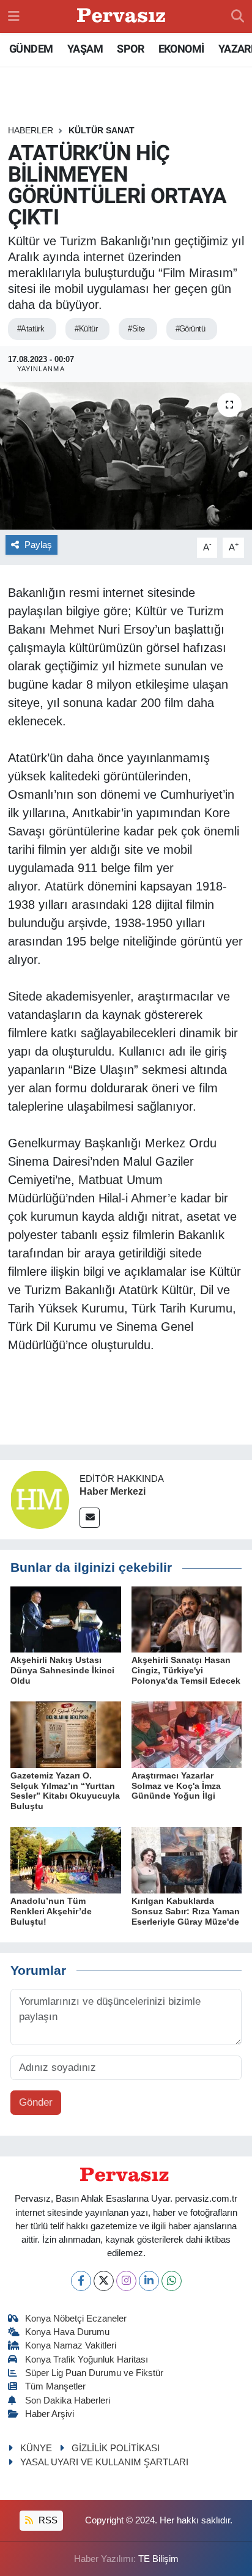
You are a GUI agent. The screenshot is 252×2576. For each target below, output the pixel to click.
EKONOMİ (181, 49)
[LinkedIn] (149, 2281)
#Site (136, 329)
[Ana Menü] (14, 16)
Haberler (31, 130)
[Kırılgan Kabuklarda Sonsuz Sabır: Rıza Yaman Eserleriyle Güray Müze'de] (187, 1860)
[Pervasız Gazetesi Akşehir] (123, 17)
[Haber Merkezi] (40, 1499)
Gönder (36, 2102)
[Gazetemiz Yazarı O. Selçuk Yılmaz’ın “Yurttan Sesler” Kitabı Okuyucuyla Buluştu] (66, 1734)
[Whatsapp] (172, 2281)
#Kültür (86, 329)
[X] (104, 2281)
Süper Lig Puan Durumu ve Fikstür (94, 2373)
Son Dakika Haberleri (68, 2400)
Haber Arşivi (50, 2414)
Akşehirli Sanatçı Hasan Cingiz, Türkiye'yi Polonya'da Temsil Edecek (186, 1670)
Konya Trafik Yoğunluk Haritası (87, 2359)
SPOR (130, 49)
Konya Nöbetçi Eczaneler (76, 2319)
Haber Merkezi (113, 1491)
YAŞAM (85, 49)
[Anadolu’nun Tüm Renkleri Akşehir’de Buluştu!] (66, 1860)
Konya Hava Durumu (67, 2332)
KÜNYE (36, 2448)
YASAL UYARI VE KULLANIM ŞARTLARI (104, 2462)
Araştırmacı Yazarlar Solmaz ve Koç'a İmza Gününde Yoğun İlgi (176, 1786)
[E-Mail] (90, 1518)
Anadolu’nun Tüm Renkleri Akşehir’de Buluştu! (51, 1911)
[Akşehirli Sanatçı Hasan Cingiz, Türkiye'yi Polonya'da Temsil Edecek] (187, 1619)
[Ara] (238, 17)
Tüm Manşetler (55, 2386)
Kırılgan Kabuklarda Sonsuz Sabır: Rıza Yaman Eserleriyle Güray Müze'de (186, 1911)
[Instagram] (126, 2281)
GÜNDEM (31, 49)
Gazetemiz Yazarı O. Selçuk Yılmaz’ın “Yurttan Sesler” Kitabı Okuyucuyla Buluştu (65, 1791)
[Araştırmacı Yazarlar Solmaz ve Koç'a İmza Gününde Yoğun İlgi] (187, 1734)
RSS (47, 2520)
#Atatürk (31, 329)
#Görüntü (191, 329)
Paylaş (38, 545)
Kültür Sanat (102, 130)
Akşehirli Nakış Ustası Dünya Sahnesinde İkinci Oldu (62, 1670)
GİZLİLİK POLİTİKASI (116, 2448)
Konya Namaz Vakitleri (71, 2345)
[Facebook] (81, 2281)
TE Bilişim (158, 2559)
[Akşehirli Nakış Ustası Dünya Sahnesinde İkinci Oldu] (66, 1619)
